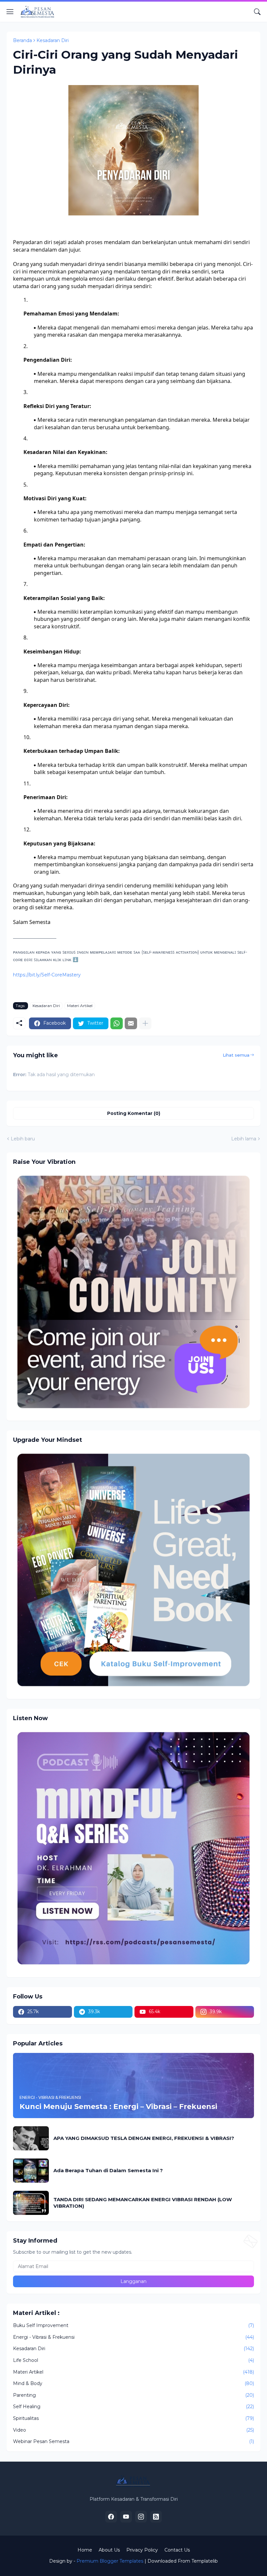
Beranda (22, 40)
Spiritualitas (133, 2418)
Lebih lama (244, 1139)
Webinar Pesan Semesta (133, 2441)
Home (85, 2550)
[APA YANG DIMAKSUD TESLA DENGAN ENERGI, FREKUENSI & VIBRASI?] (31, 2138)
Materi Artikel (80, 1006)
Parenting (133, 2395)
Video (133, 2430)
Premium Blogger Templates (110, 2561)
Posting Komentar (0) (134, 1113)
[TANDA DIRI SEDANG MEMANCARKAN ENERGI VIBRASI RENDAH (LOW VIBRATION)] (31, 2203)
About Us (109, 2550)
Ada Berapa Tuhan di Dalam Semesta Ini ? (108, 2170)
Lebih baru (23, 1139)
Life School (133, 2360)
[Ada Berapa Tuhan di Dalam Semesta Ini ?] (31, 2171)
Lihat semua (236, 1055)
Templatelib (205, 2561)
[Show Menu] (10, 12)
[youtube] (126, 2517)
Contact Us (177, 2550)
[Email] (131, 1023)
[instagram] (141, 2517)
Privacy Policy (142, 2550)
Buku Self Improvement (133, 2325)
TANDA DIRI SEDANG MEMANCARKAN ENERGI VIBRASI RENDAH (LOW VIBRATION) (143, 2203)
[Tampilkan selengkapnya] (145, 1023)
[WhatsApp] (117, 1023)
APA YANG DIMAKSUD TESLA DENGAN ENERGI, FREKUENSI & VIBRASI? (144, 2138)
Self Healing (133, 2407)
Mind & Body (133, 2383)
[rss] (156, 2517)
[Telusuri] (257, 12)
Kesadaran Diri (53, 40)
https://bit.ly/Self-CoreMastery (47, 975)
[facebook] (111, 2517)
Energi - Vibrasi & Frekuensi (133, 2337)
